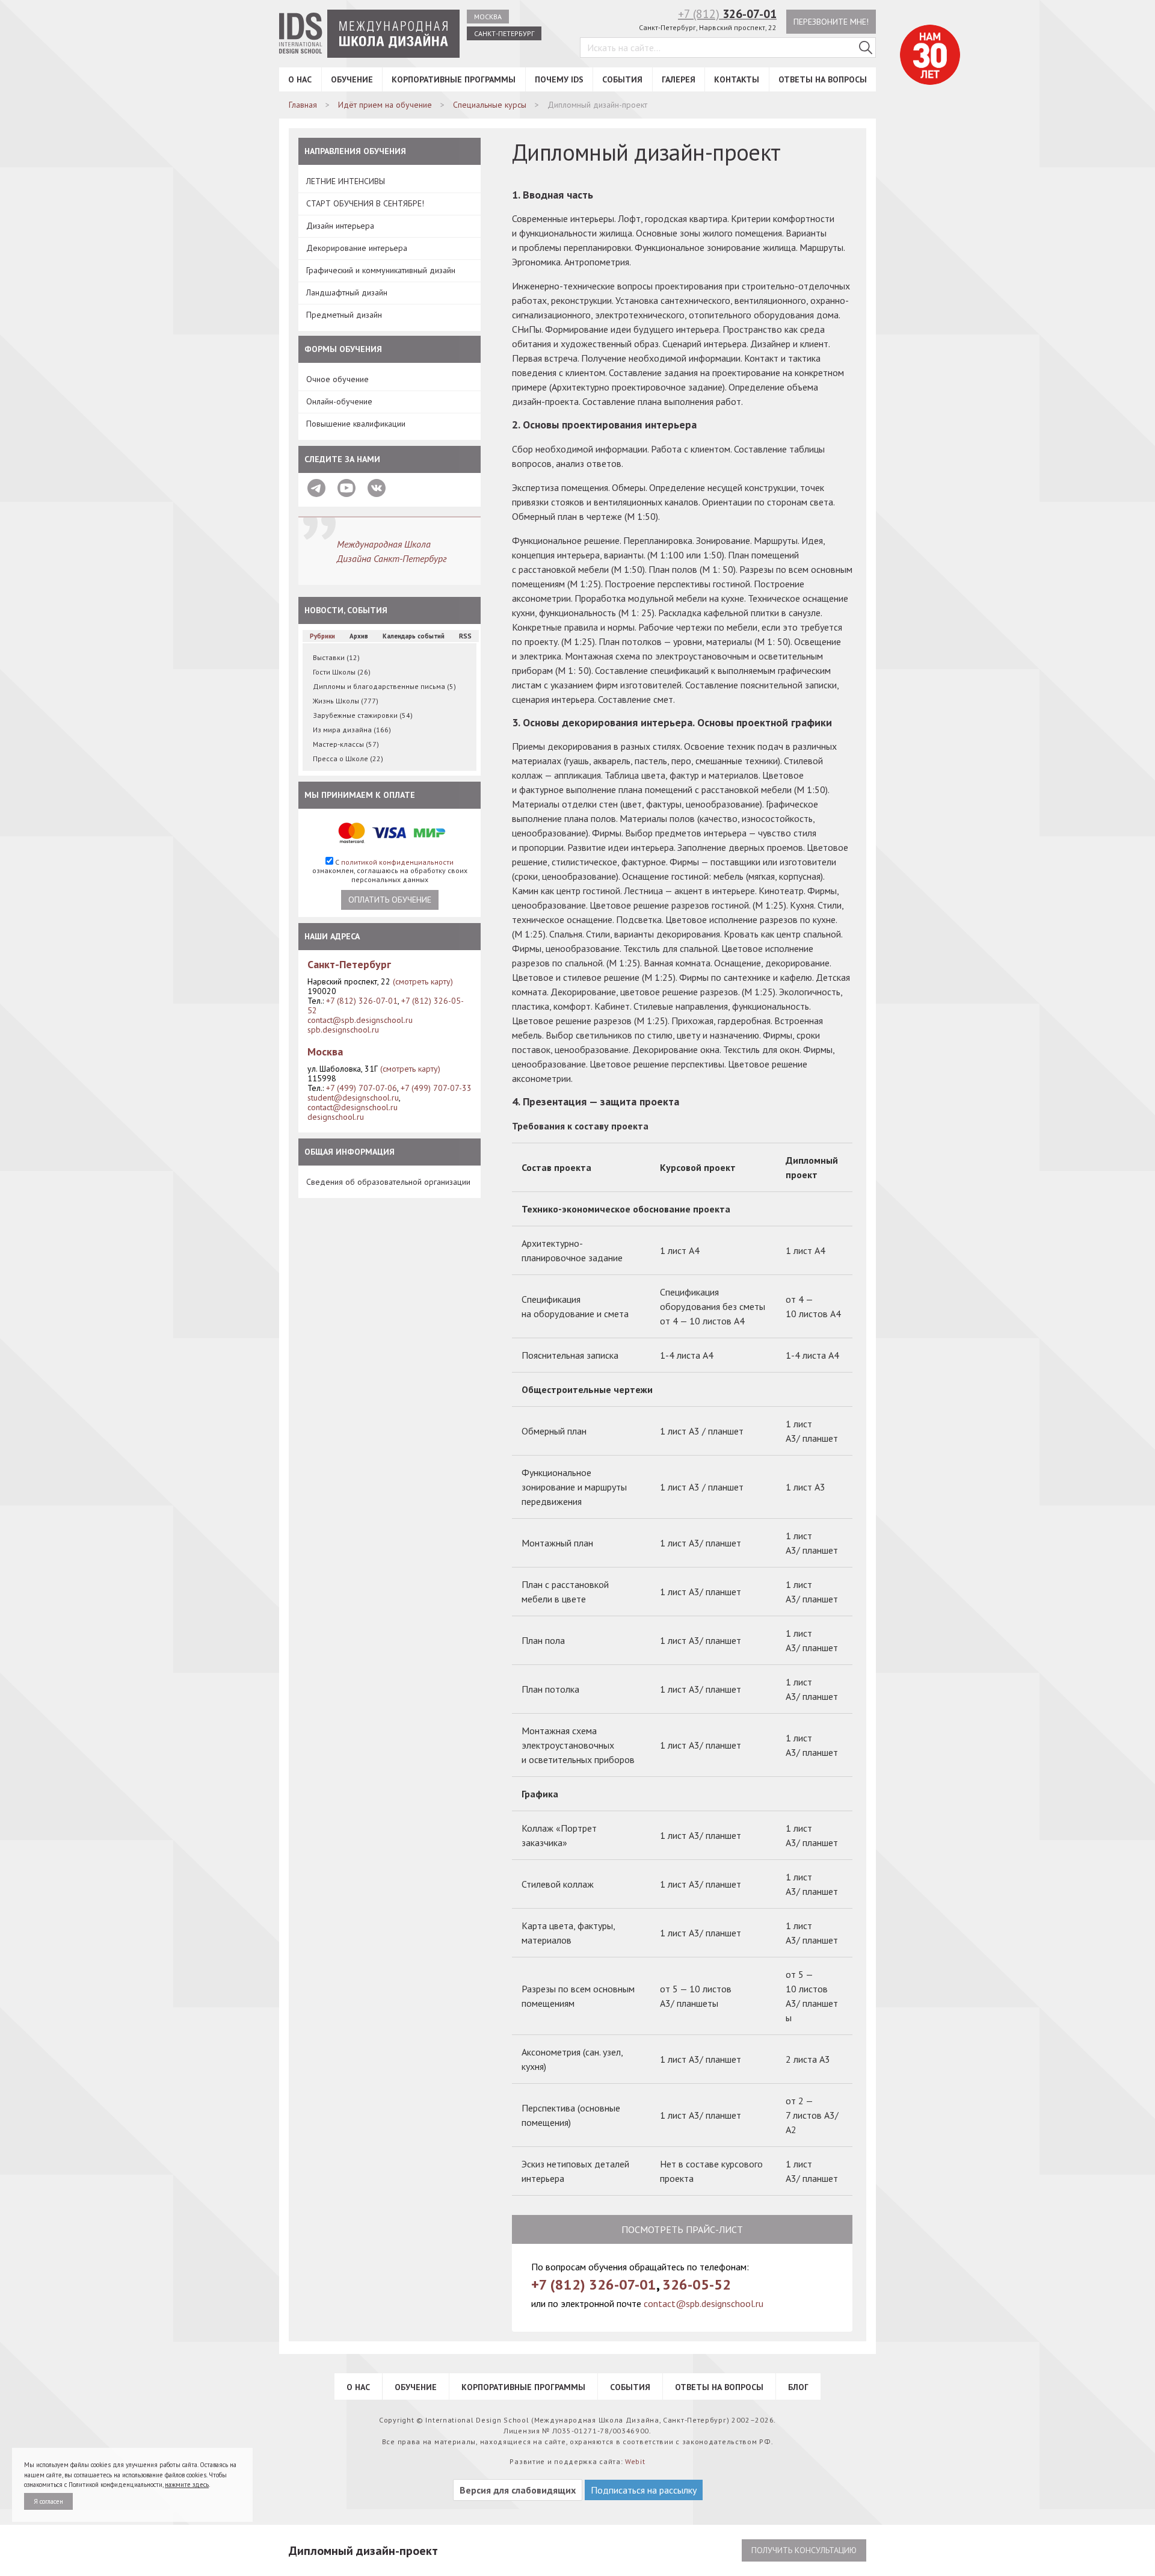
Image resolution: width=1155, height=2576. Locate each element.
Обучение (352, 79)
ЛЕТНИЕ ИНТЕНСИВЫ (346, 181)
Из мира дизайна (352, 730)
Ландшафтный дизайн (347, 292)
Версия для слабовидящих (518, 2490)
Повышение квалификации (356, 424)
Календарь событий (414, 636)
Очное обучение (337, 379)
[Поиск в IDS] (866, 48)
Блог (798, 2387)
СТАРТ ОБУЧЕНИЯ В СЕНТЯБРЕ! (365, 203)
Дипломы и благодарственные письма (384, 686)
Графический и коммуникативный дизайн (381, 270)
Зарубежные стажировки (363, 715)
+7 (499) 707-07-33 (436, 1088)
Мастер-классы (346, 744)
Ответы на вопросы (823, 79)
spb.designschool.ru (343, 1030)
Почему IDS (559, 79)
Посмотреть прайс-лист (682, 2229)
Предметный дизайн (344, 315)
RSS (465, 636)
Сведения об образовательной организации (388, 1182)
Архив (359, 636)
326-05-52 (697, 2284)
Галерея (679, 79)
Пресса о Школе (348, 758)
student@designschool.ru (353, 1098)
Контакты (737, 79)
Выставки (336, 657)
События (622, 79)
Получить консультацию (804, 2550)
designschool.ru (336, 1117)
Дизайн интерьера (340, 226)
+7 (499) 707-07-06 (362, 1088)
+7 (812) (727, 14)
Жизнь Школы (346, 701)
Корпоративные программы (454, 79)
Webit (635, 2461)
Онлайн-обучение (339, 401)
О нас (300, 79)
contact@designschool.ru (353, 1107)
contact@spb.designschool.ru (360, 1020)
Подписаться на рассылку (644, 2490)
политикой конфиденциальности (397, 862)
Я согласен (48, 2501)
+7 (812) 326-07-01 (362, 1001)
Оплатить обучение (390, 900)
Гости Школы (342, 672)
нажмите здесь (187, 2485)
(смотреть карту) (423, 981)
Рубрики (322, 636)
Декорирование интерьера (357, 248)
